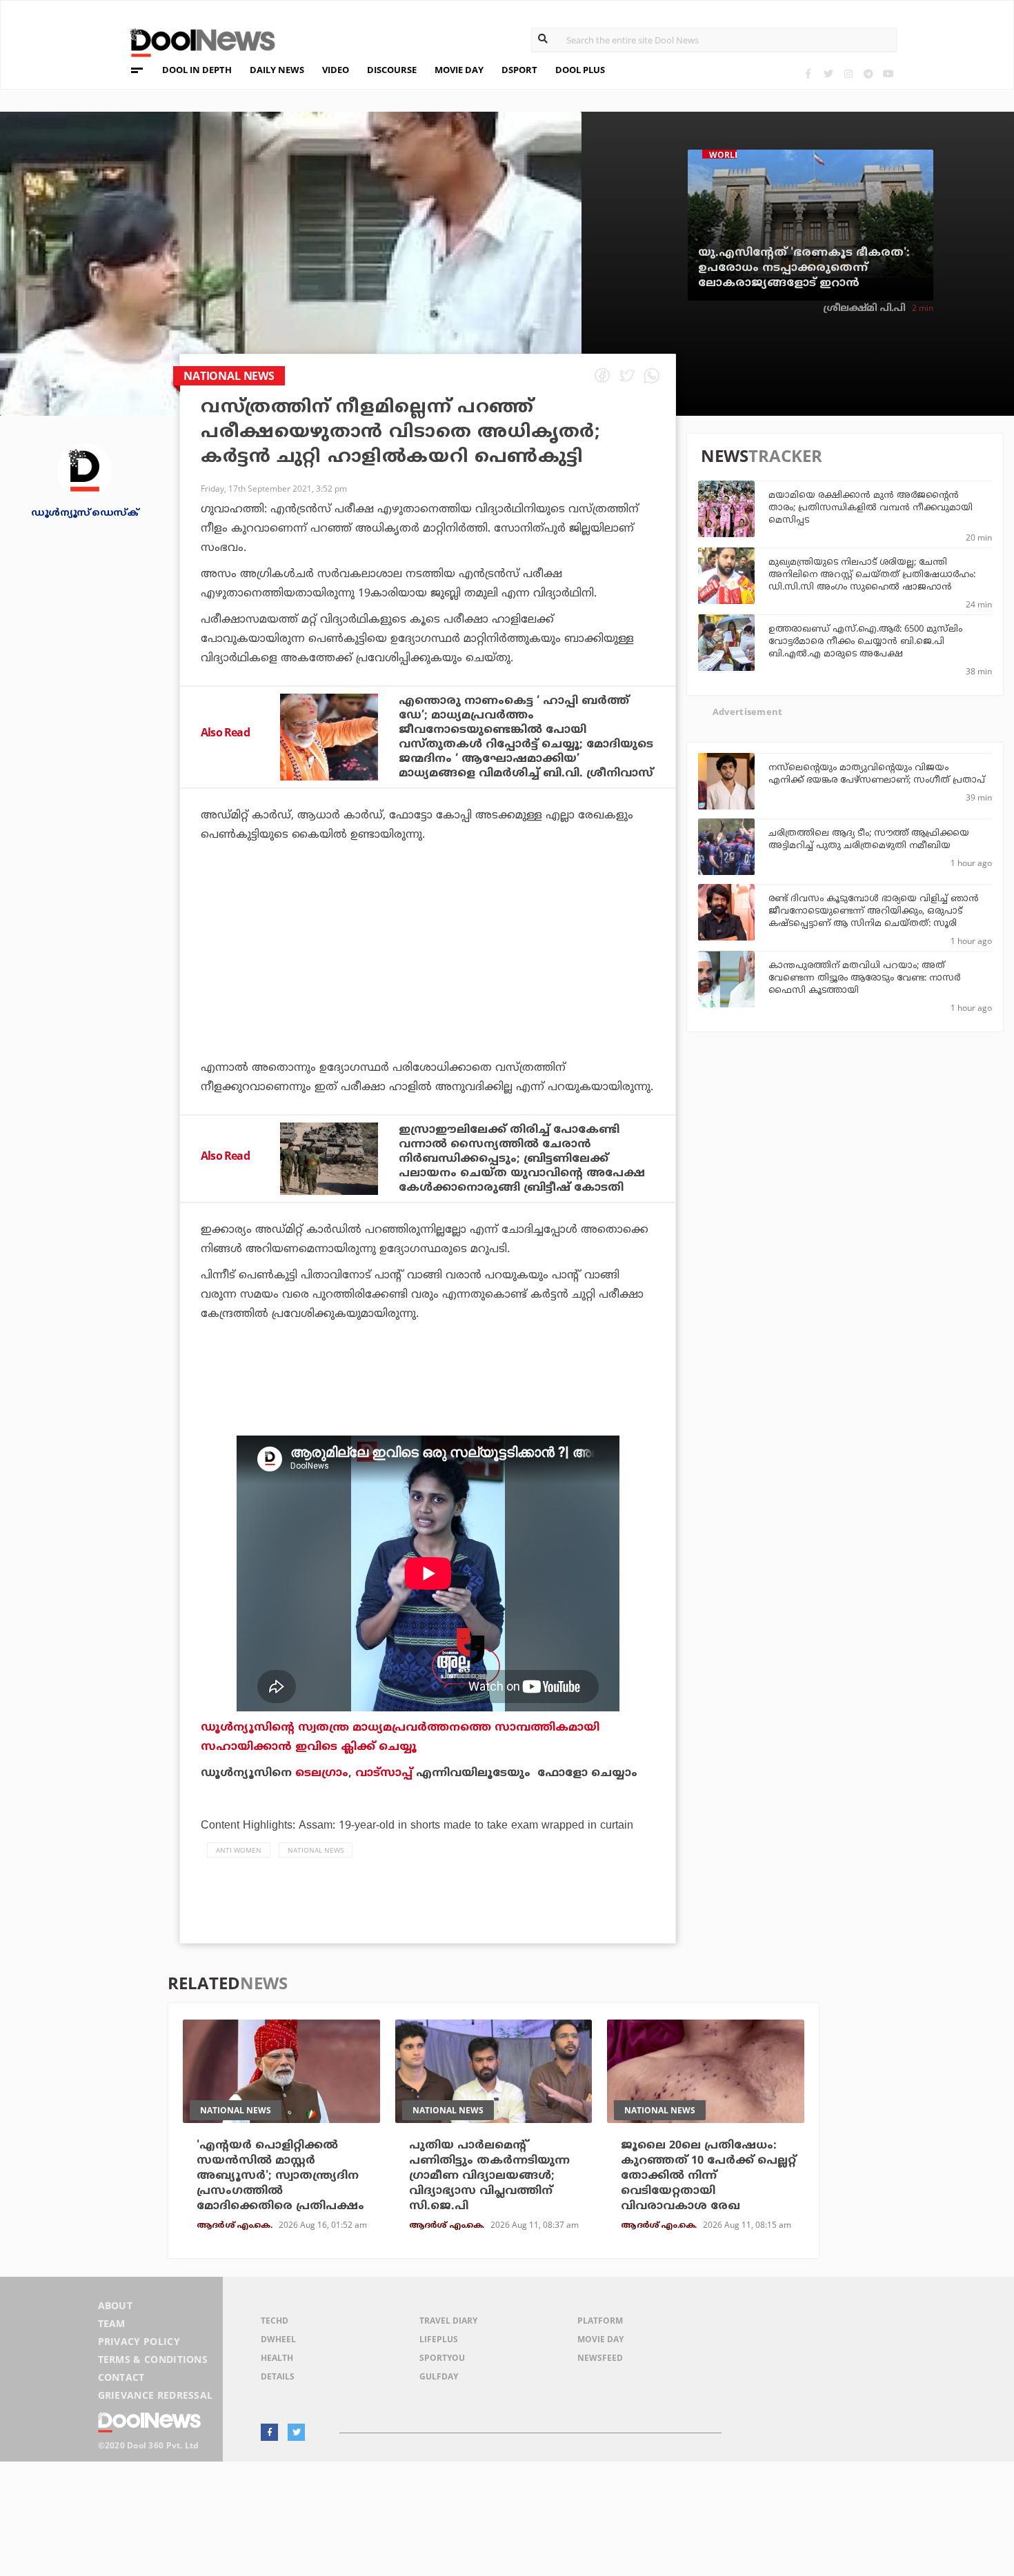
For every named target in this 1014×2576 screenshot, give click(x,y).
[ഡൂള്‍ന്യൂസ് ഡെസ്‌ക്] (85, 470)
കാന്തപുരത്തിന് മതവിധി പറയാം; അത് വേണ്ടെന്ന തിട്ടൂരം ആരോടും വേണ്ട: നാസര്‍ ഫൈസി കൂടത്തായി (864, 978)
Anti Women (239, 1850)
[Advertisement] (428, 989)
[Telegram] (868, 73)
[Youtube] (888, 73)
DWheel (278, 2339)
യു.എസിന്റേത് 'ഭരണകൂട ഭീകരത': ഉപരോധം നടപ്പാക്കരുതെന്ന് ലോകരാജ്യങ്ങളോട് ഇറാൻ (804, 268)
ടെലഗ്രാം (322, 1773)
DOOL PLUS (580, 70)
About (116, 2305)
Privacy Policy (139, 2341)
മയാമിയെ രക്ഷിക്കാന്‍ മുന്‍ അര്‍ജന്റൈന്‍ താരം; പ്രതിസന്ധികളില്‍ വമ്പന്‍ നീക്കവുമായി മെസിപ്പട (871, 508)
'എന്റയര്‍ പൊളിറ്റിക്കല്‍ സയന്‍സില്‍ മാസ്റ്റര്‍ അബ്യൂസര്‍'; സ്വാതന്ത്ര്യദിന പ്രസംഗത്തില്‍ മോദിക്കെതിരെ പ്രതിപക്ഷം (280, 2176)
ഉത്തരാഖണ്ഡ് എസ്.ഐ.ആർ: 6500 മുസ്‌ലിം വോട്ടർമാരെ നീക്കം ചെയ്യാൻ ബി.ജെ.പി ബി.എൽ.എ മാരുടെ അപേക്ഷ (865, 642)
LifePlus (439, 2339)
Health (277, 2358)
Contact (121, 2377)
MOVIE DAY (459, 70)
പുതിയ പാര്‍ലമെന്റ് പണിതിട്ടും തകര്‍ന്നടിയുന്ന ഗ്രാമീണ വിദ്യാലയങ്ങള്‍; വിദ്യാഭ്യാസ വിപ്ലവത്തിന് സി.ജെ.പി (489, 2176)
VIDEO (336, 70)
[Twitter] (828, 73)
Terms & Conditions (153, 2359)
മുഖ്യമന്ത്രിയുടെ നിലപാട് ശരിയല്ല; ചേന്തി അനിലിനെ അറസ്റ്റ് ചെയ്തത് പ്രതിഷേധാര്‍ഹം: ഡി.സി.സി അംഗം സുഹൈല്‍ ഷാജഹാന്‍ (872, 575)
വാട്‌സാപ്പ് (384, 1773)
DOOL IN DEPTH (197, 70)
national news (316, 1850)
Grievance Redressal (156, 2395)
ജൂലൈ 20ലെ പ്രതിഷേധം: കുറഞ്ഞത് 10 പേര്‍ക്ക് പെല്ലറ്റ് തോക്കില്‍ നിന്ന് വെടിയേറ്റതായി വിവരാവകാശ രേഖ (708, 2176)
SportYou (442, 2358)
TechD (275, 2321)
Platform (600, 2321)
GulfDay (439, 2376)
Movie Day (600, 2339)
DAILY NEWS (277, 70)
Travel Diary (448, 2321)
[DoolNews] (197, 41)
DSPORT (519, 70)
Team (112, 2323)
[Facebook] (808, 73)
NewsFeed (600, 2358)
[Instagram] (848, 73)
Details (278, 2376)
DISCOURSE (392, 70)
